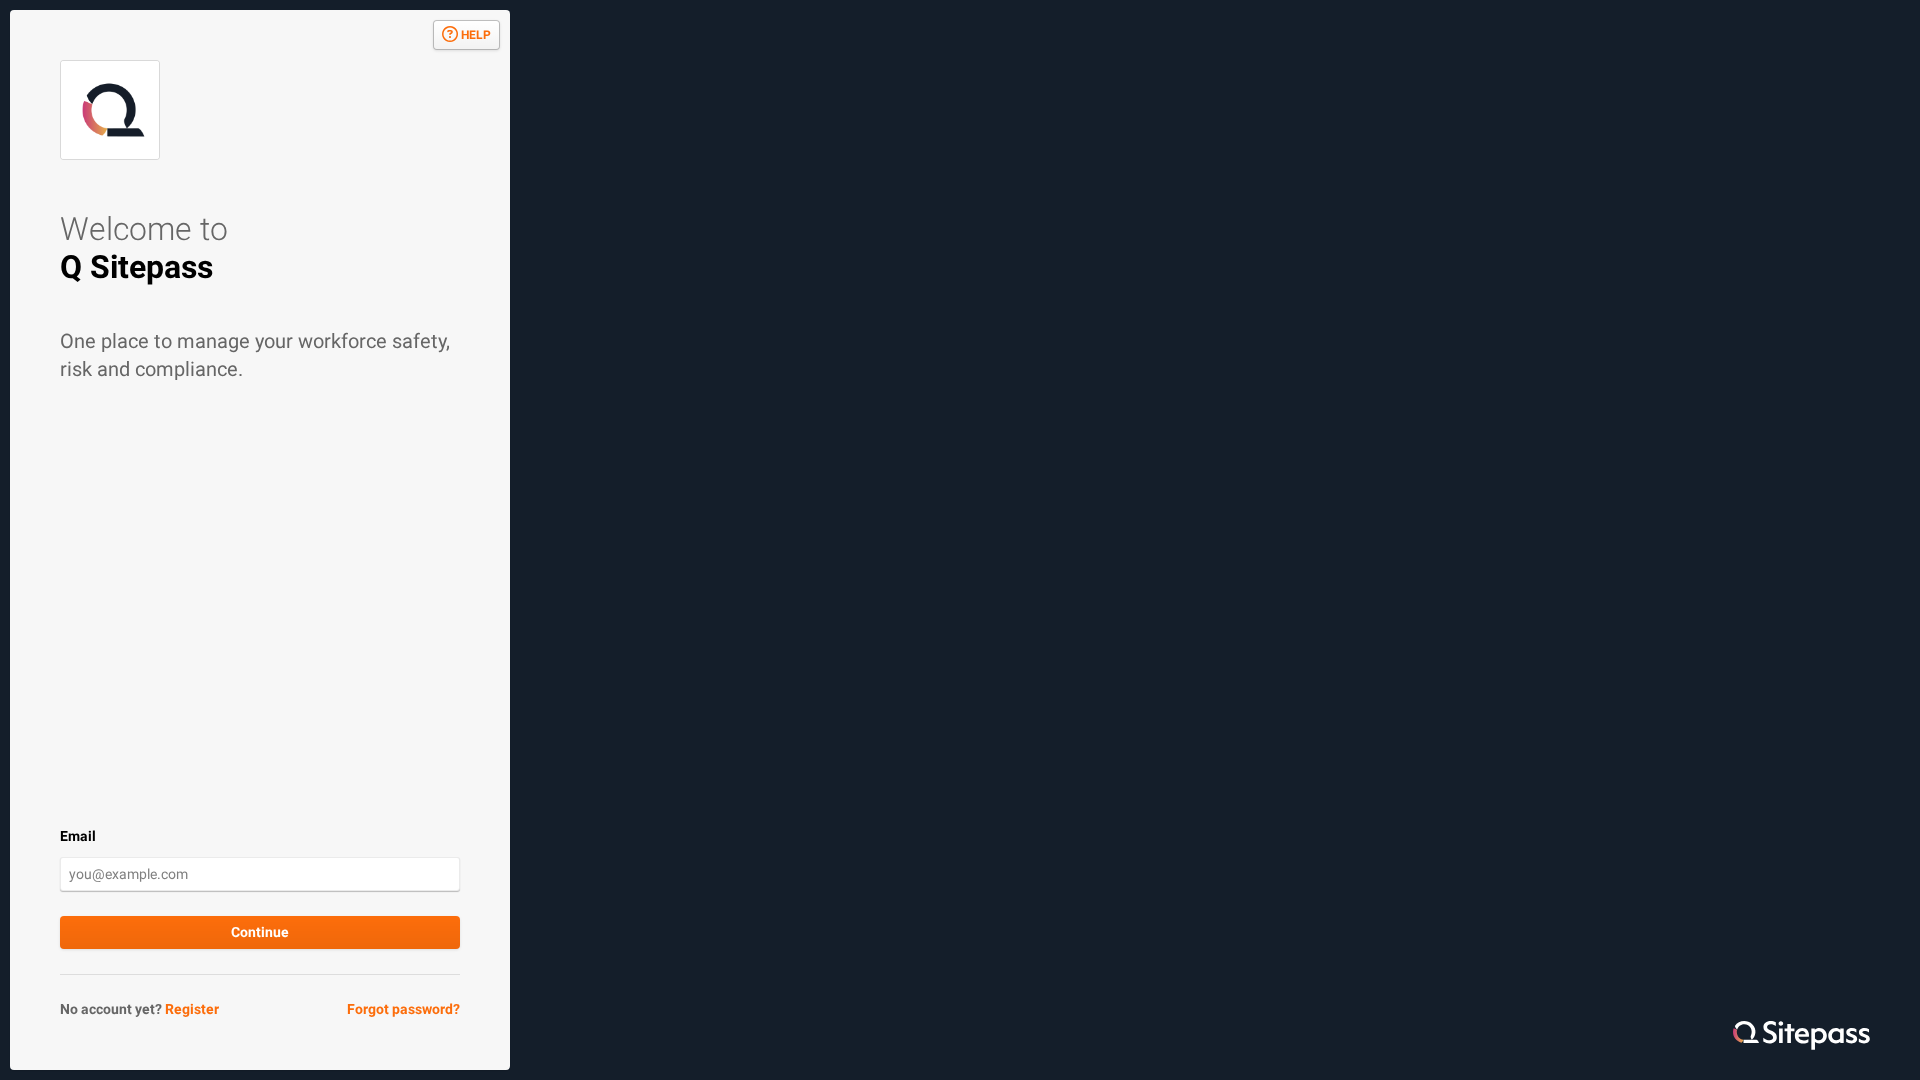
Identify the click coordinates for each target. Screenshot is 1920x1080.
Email (78, 836)
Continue (260, 932)
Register (192, 1009)
